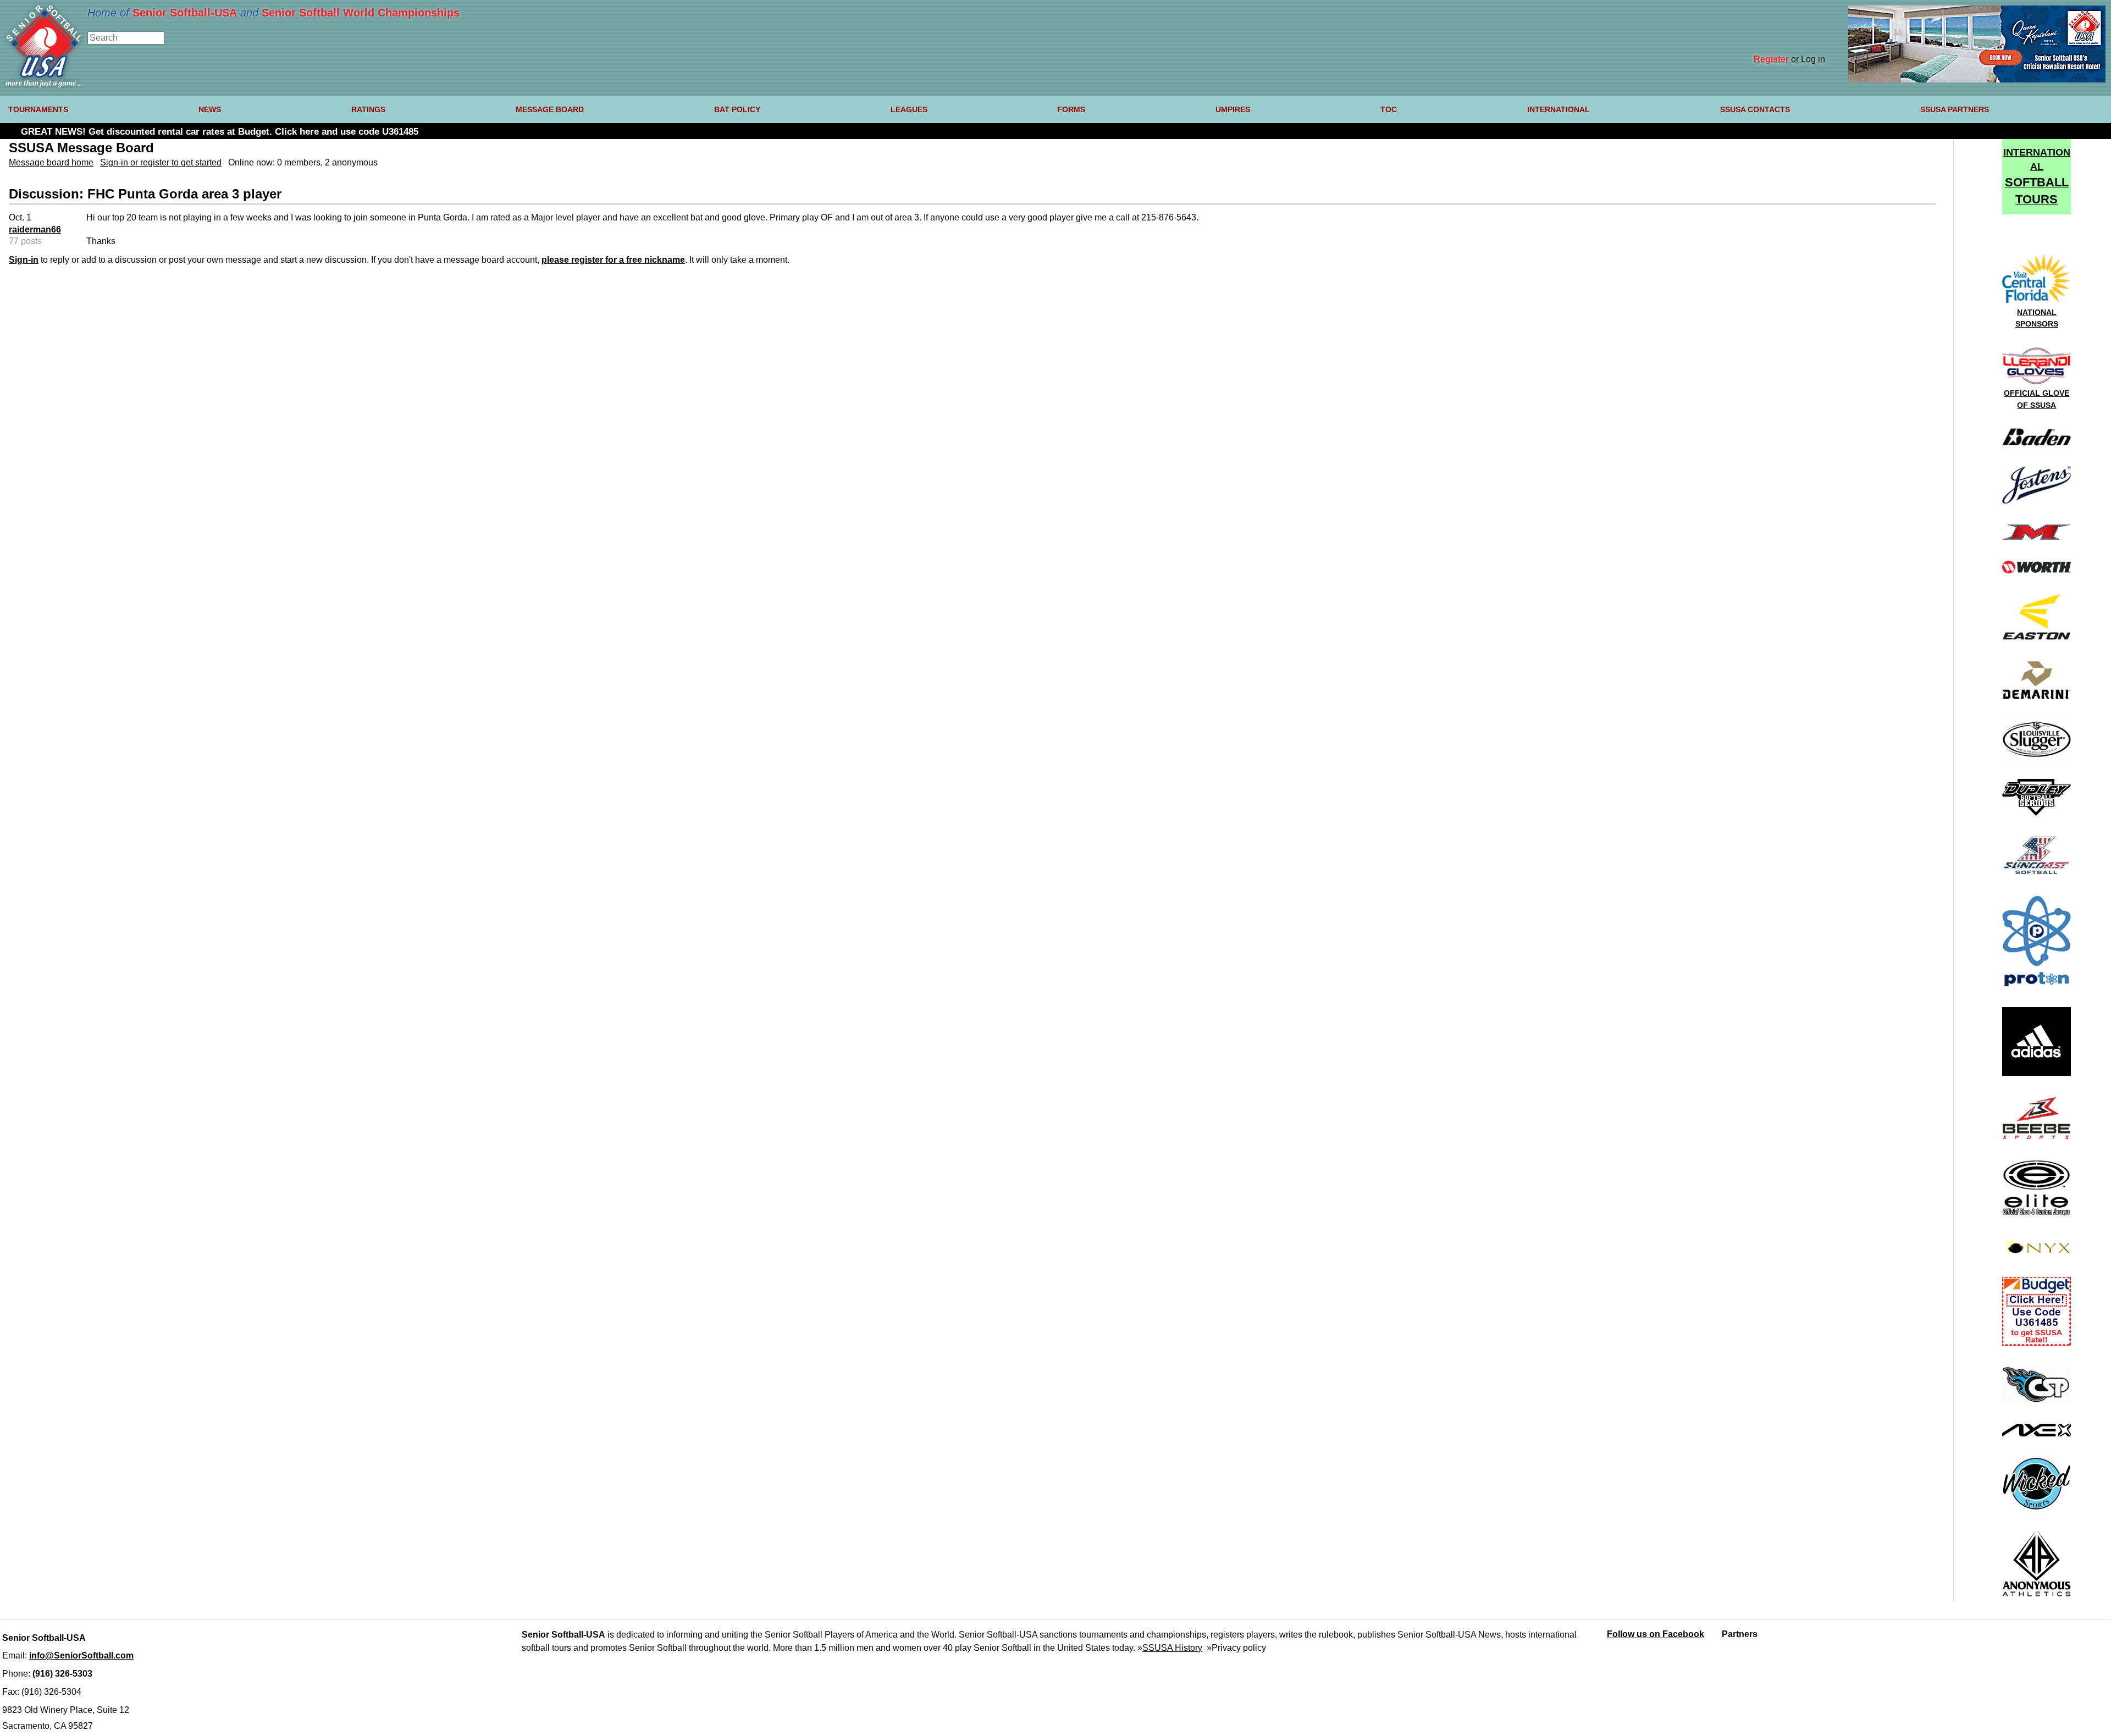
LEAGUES (909, 109)
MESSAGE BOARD (550, 109)
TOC (1389, 109)
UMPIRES (1233, 109)
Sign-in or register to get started (161, 162)
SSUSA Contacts (1755, 109)
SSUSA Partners (1955, 109)
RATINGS (368, 109)
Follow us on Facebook (1656, 1634)
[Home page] (44, 84)
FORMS (1071, 109)
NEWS (210, 109)
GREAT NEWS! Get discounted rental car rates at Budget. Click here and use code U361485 (220, 132)
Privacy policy (1239, 1648)
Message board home (51, 162)
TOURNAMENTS (38, 109)
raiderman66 (35, 230)
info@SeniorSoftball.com (81, 1655)
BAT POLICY (737, 109)
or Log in (1789, 59)
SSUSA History (1172, 1648)
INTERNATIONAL (1559, 109)
